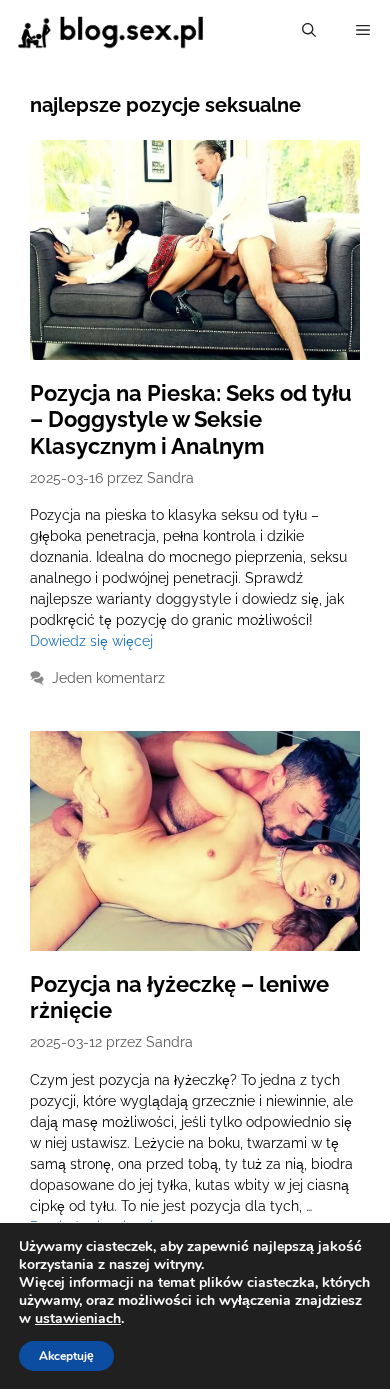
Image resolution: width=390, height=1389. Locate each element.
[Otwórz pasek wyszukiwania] (309, 30)
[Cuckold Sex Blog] (111, 30)
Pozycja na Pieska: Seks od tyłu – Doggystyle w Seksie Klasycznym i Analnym (191, 419)
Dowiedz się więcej (91, 641)
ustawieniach (78, 1319)
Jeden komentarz (108, 678)
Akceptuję (66, 1356)
